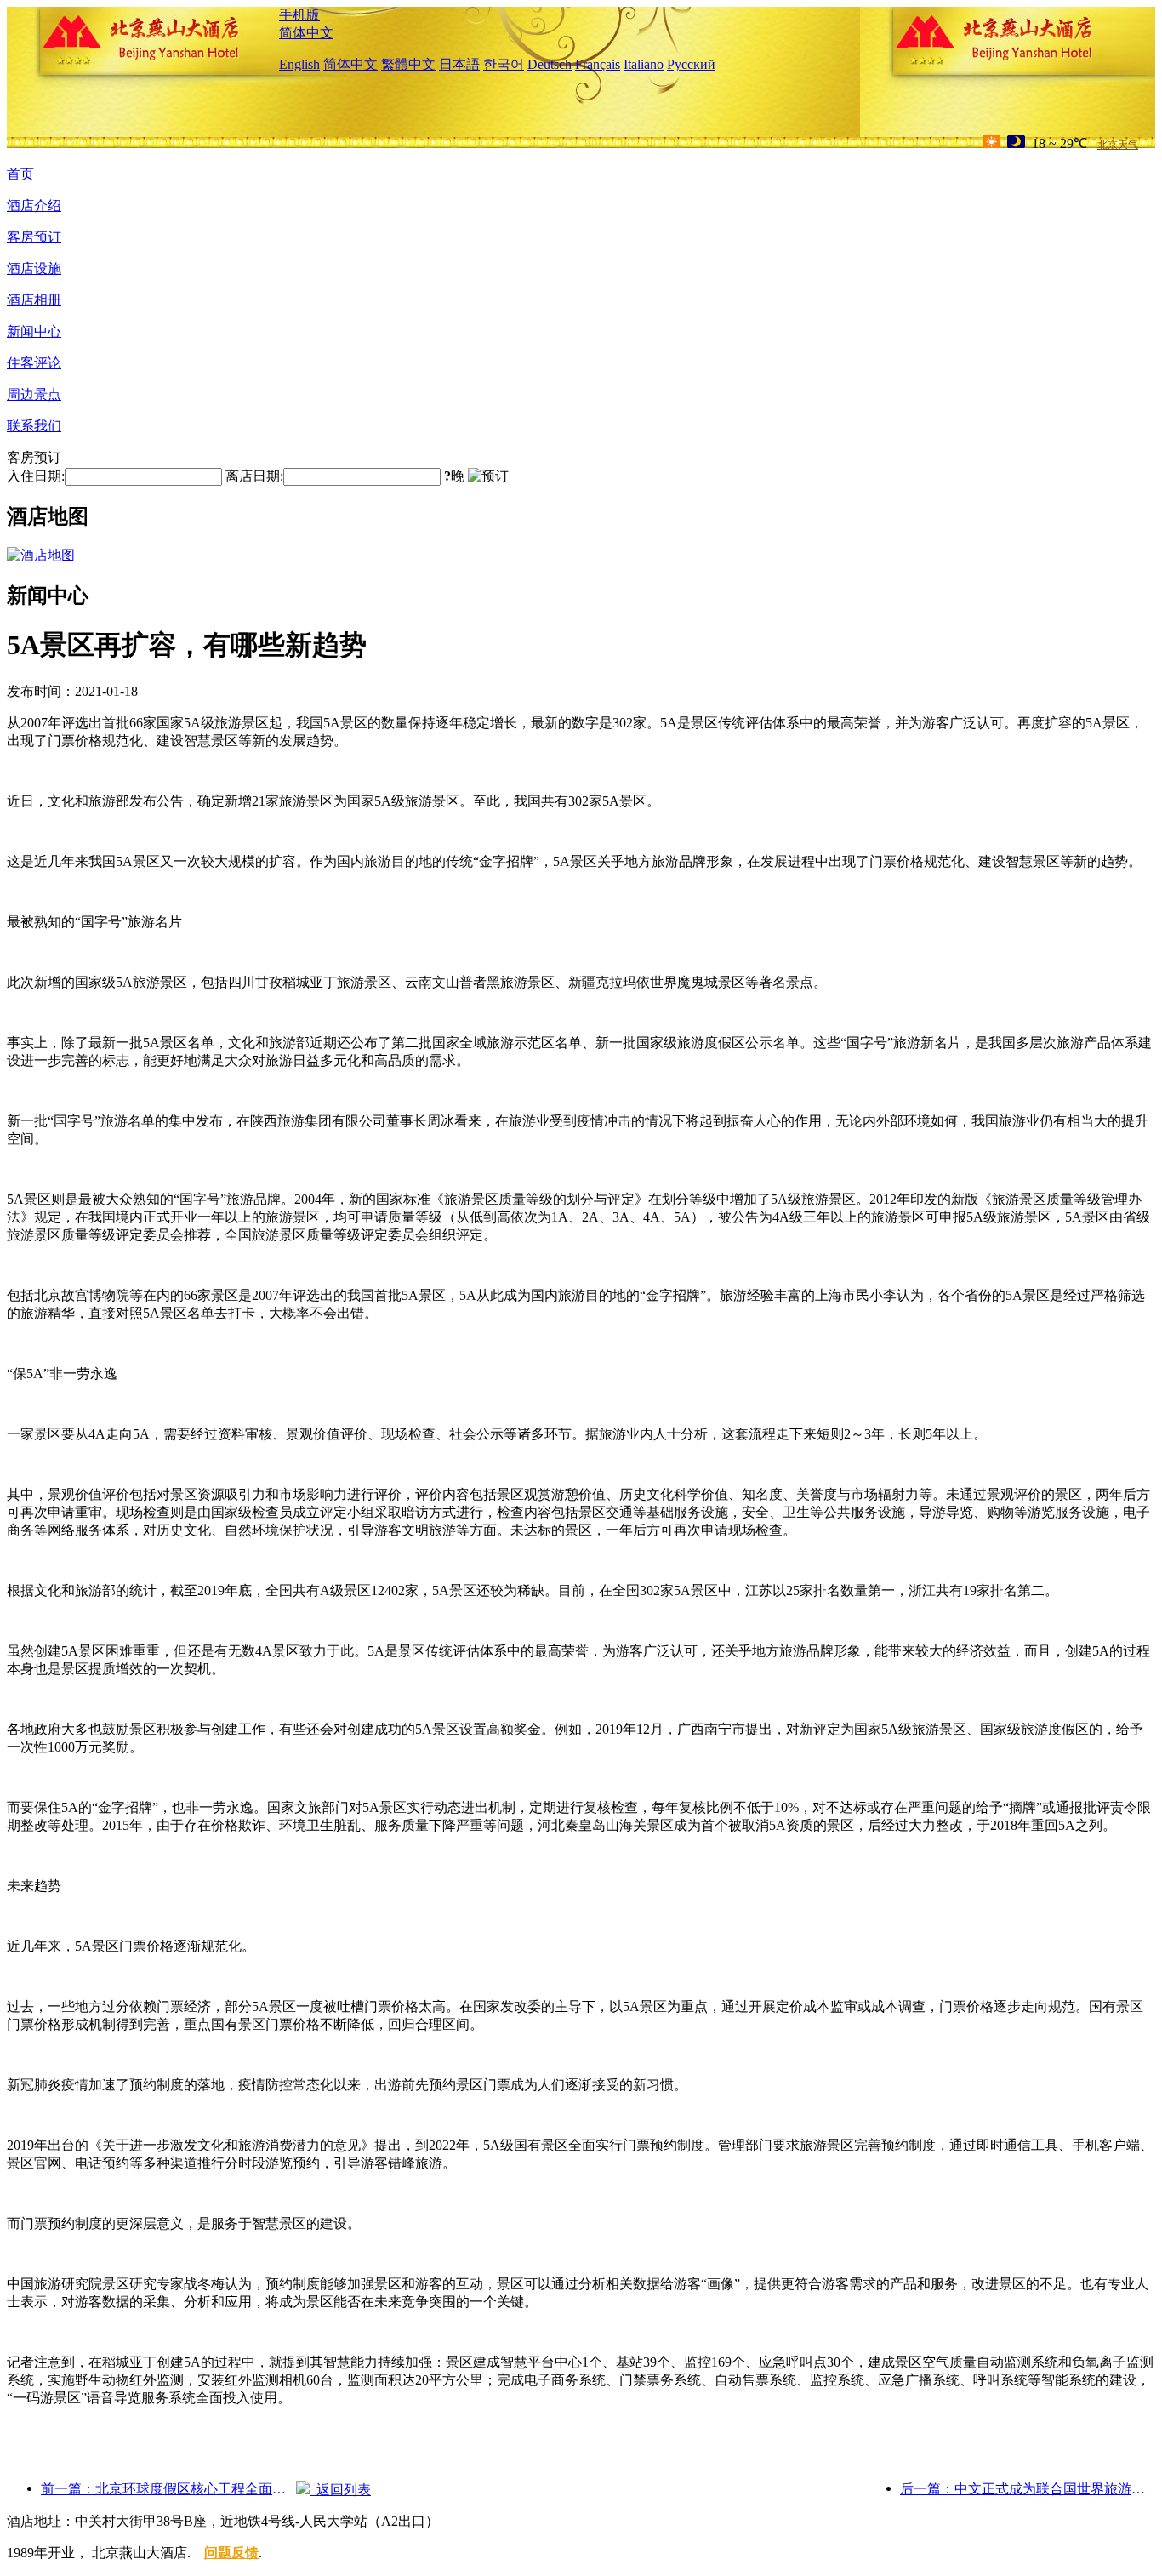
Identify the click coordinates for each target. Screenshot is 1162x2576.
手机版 (299, 15)
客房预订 (34, 237)
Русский (691, 64)
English (299, 64)
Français (598, 64)
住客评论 (34, 363)
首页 (20, 174)
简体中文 (306, 33)
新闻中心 (34, 331)
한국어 (504, 64)
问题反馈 (231, 2553)
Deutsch (550, 64)
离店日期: (254, 476)
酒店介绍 (34, 205)
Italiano (644, 64)
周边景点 (34, 394)
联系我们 (34, 426)
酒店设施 (34, 268)
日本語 (459, 64)
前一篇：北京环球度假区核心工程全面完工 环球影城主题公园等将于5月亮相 (168, 2489)
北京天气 (1118, 145)
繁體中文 (408, 64)
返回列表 (340, 2490)
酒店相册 (34, 300)
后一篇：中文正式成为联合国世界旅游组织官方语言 (1028, 2489)
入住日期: (36, 476)
